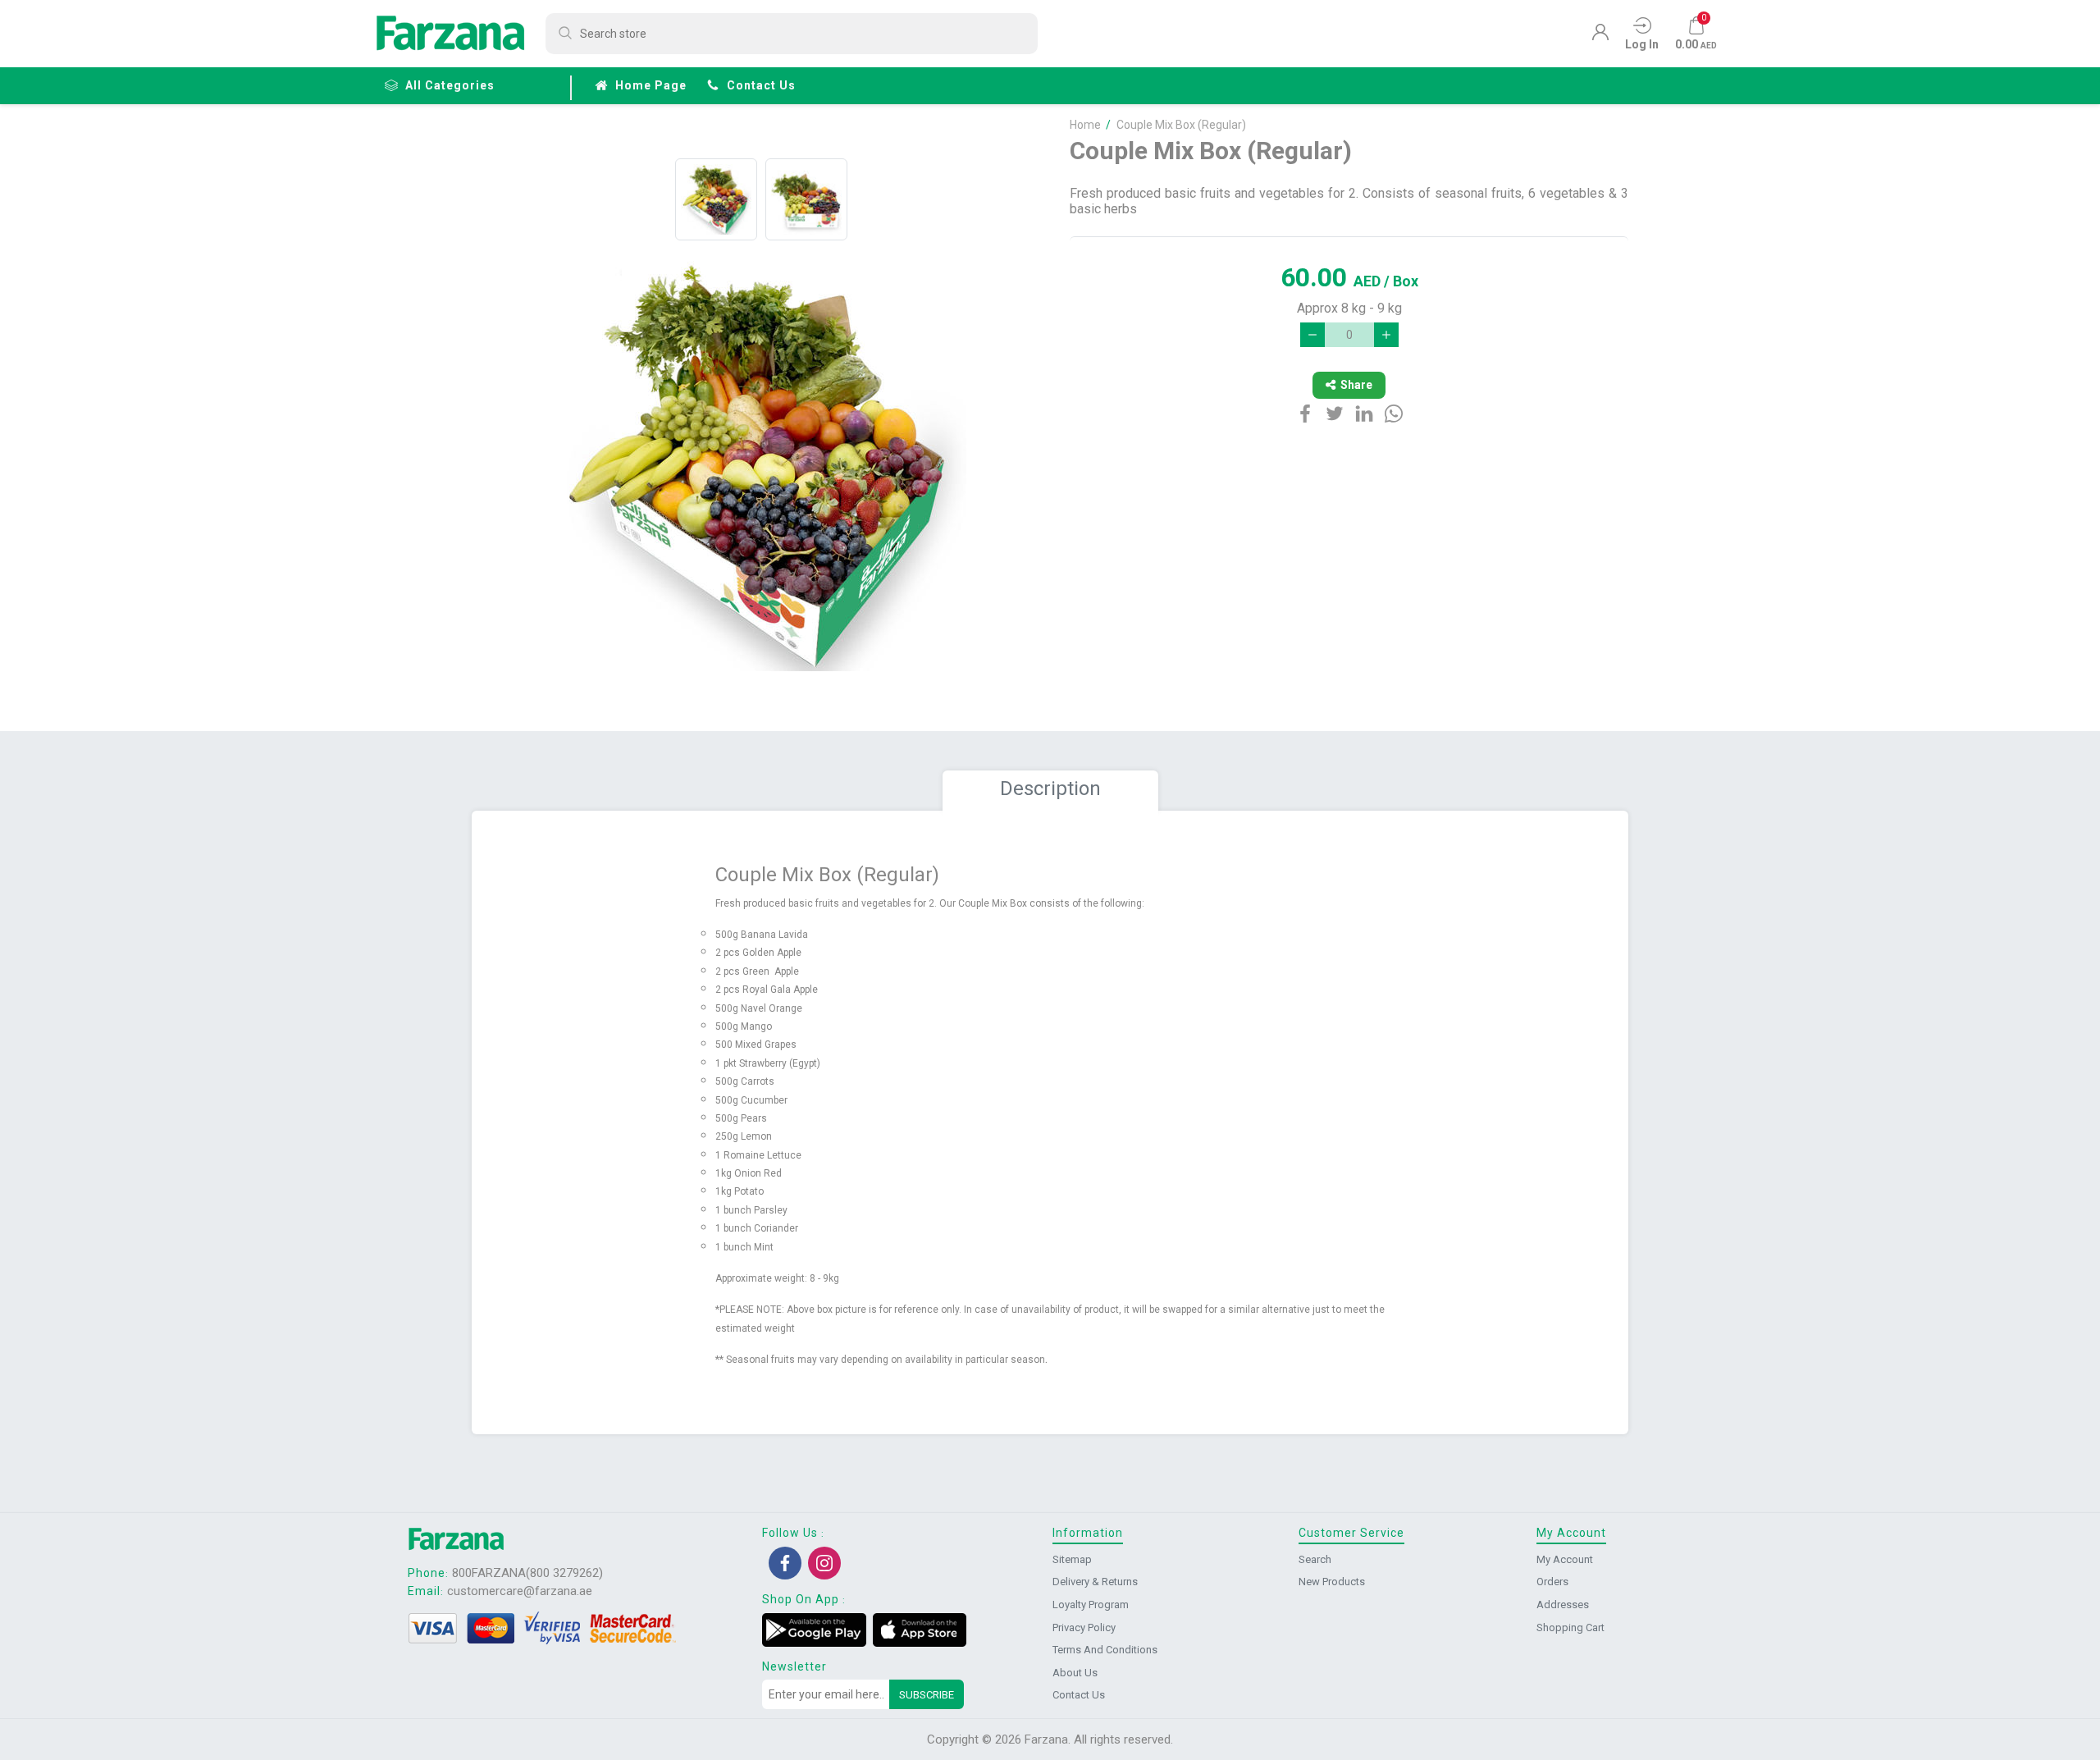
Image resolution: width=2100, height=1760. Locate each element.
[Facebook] (785, 1563)
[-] (1312, 335)
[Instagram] (824, 1563)
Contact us (761, 85)
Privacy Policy (1084, 1627)
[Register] (1600, 36)
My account (1565, 1559)
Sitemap (1072, 1559)
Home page (651, 85)
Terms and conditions (1105, 1650)
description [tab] (1050, 789)
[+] (1386, 335)
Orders (1552, 1582)
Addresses (1563, 1605)
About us (1075, 1673)
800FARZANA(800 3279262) (527, 1573)
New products (1332, 1582)
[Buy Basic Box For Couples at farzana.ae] (716, 199)
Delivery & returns (1095, 1582)
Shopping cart (1570, 1627)
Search (1315, 1559)
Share (1356, 385)
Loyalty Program (1091, 1605)
